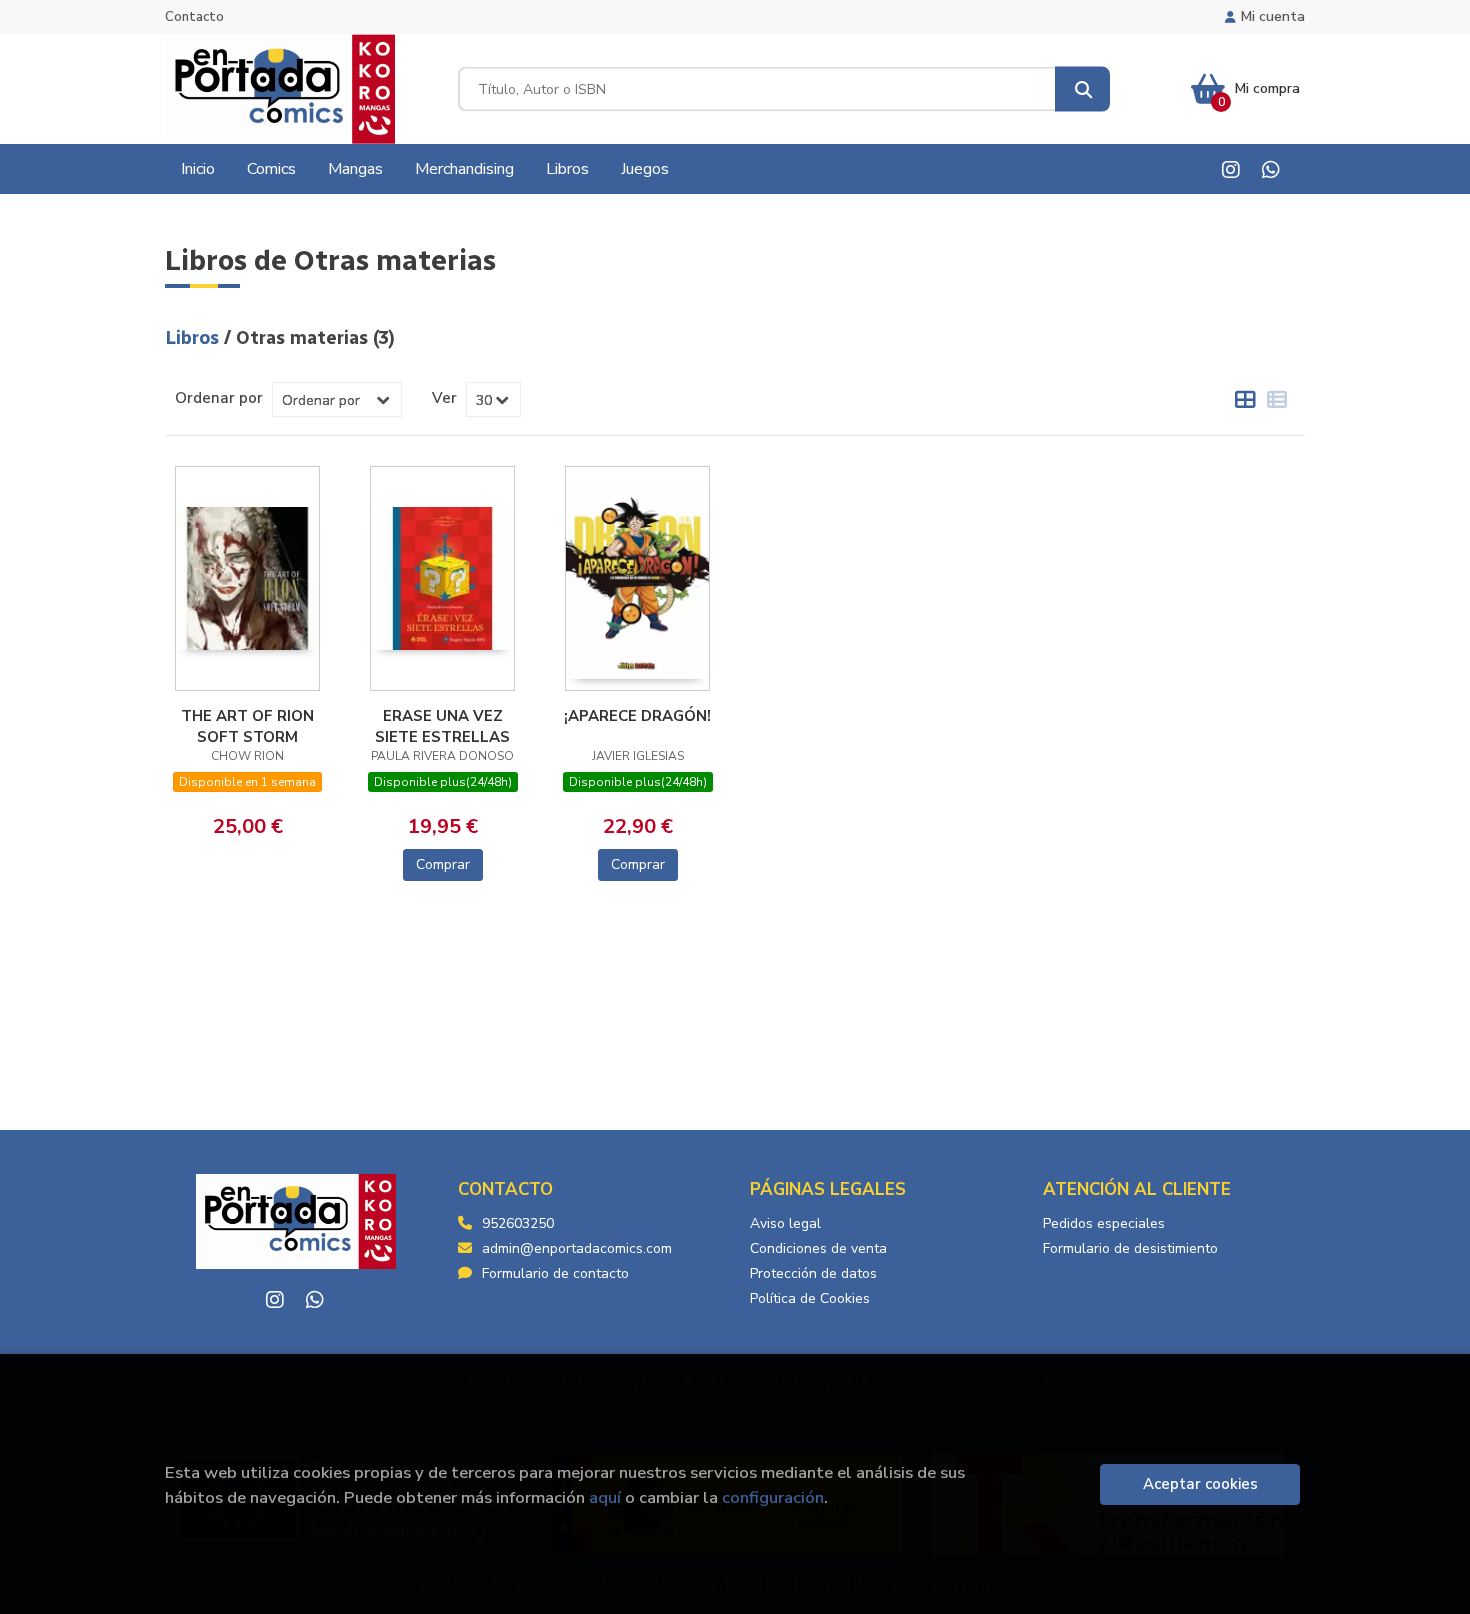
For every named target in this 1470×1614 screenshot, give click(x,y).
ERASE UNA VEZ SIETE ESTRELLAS (442, 726)
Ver (444, 398)
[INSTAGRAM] (1230, 169)
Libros (194, 338)
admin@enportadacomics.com (577, 1248)
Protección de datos (813, 1273)
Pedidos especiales (1104, 1223)
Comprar (443, 864)
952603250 (518, 1223)
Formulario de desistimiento (1130, 1248)
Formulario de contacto (555, 1273)
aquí (605, 1497)
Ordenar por (219, 398)
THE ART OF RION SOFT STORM (247, 726)
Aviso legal (785, 1223)
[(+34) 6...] (1270, 169)
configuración (773, 1497)
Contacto (194, 17)
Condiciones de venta (818, 1248)
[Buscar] (1082, 89)
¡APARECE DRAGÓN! (637, 716)
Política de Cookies (810, 1298)
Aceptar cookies (1200, 1484)
